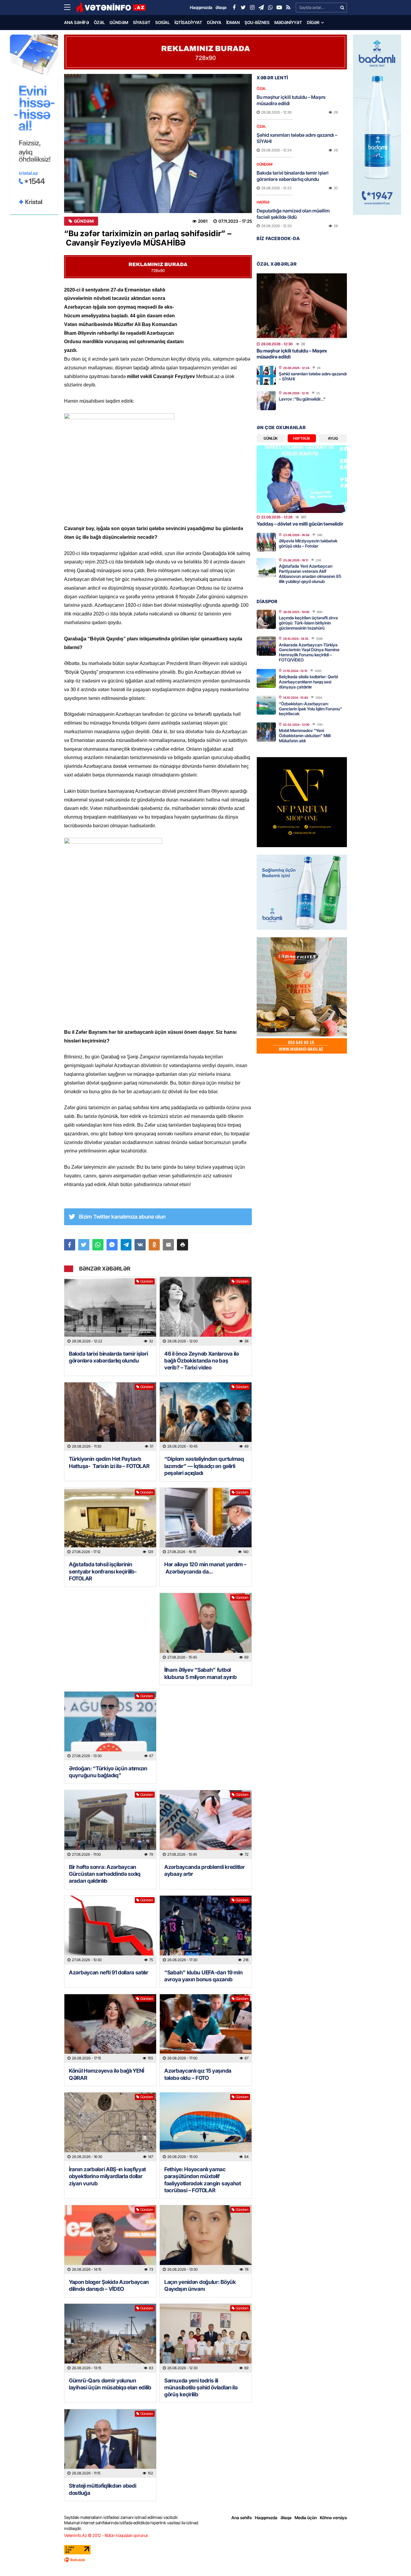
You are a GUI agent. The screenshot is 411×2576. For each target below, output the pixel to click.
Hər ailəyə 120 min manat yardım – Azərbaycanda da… (205, 1568)
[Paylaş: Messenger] (112, 1245)
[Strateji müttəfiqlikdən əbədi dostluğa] (110, 2444)
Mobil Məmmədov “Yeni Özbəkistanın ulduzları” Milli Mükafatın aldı (305, 736)
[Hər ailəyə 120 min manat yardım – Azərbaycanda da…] (206, 1522)
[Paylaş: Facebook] (70, 1245)
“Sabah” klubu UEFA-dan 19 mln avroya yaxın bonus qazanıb (203, 1976)
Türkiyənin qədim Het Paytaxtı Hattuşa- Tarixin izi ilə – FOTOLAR (110, 1462)
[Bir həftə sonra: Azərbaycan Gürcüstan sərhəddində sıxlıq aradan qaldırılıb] (110, 1825)
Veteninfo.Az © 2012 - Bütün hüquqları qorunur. (106, 2535)
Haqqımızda (266, 2518)
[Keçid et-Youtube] (279, 8)
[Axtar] (342, 8)
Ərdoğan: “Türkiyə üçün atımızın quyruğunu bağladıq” (108, 1772)
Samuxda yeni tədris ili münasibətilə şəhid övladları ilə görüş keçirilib (201, 2388)
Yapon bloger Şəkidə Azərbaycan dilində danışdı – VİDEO (109, 2285)
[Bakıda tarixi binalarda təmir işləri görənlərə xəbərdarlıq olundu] (110, 1311)
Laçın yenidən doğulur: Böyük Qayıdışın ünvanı (200, 2285)
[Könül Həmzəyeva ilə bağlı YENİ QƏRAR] (110, 2029)
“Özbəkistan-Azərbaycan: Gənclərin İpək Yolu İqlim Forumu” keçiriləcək (311, 709)
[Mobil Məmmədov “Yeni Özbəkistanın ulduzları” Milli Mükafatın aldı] (266, 732)
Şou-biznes (257, 22)
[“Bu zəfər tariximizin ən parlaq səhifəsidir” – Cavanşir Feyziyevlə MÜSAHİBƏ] (158, 143)
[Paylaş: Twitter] (84, 1245)
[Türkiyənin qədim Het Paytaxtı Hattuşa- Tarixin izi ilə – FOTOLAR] (110, 1417)
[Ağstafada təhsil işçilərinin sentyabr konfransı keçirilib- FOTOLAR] (110, 1522)
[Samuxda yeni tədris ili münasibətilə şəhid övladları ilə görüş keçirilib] (206, 2338)
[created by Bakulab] (205, 2560)
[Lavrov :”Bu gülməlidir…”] (266, 401)
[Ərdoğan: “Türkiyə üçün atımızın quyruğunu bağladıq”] (110, 1726)
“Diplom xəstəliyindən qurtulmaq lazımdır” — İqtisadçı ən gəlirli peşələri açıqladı (204, 1466)
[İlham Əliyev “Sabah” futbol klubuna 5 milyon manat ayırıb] (206, 1627)
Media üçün (306, 2518)
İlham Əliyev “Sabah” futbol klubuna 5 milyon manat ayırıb (200, 1673)
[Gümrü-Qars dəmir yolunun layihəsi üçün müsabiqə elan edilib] (110, 2338)
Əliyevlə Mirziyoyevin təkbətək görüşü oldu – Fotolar (308, 543)
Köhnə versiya (333, 2518)
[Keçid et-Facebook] (234, 8)
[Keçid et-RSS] (288, 8)
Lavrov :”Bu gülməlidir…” (302, 399)
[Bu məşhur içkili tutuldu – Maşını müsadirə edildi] (302, 306)
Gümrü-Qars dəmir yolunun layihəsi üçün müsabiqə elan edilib (110, 2384)
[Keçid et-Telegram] (261, 8)
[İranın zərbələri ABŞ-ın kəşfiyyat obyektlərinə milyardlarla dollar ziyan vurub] (110, 2127)
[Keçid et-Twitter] (243, 8)
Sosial (162, 22)
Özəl (99, 22)
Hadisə (263, 202)
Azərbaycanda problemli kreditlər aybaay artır (204, 1870)
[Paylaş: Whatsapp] (98, 1245)
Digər (313, 22)
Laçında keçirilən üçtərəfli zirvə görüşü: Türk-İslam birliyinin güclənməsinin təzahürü (308, 623)
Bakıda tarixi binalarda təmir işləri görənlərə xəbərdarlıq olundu (108, 1357)
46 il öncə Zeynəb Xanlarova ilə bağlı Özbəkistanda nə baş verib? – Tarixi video (202, 1361)
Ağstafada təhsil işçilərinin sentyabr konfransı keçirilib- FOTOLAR (103, 1571)
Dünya (214, 22)
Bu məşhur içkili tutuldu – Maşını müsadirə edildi (291, 100)
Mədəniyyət (288, 22)
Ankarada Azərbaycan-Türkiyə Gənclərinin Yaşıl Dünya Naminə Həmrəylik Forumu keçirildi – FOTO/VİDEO (309, 652)
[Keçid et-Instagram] (252, 8)
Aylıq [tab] (333, 438)
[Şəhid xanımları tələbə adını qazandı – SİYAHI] (266, 375)
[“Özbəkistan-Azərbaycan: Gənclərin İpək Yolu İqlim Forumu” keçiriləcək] (266, 705)
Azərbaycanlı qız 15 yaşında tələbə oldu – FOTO (198, 2074)
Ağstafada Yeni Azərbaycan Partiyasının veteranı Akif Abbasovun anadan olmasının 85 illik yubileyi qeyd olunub (310, 574)
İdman (233, 22)
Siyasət (142, 22)
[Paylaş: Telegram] (126, 1245)
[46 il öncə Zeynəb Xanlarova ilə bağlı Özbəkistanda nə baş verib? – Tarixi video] (206, 1311)
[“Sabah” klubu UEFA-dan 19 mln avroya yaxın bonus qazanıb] (206, 1930)
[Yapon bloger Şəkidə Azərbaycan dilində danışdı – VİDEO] (110, 2240)
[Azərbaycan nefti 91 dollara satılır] (110, 1930)
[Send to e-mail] (168, 1245)
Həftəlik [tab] (302, 438)
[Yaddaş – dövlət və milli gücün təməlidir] (302, 479)
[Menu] (70, 8)
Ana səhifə (77, 22)
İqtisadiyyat (188, 22)
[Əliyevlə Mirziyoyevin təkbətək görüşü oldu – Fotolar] (266, 542)
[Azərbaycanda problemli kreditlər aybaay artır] (206, 1825)
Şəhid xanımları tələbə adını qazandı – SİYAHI (297, 138)
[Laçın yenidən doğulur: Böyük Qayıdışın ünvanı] (206, 2240)
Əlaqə (286, 2518)
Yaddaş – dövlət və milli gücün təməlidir (300, 524)
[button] (182, 1245)
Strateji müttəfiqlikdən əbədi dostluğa (102, 2489)
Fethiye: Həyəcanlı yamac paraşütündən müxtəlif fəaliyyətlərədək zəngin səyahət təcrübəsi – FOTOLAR (203, 2180)
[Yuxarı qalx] (394, 2559)
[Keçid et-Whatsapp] (270, 8)
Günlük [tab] (271, 438)
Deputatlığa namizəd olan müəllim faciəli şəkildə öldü (293, 214)
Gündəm (119, 22)
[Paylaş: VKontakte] (140, 1245)
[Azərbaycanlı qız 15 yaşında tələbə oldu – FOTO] (206, 2029)
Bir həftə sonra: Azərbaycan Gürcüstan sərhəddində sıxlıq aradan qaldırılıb (105, 1874)
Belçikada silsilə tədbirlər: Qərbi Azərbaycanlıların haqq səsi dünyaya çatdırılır (308, 682)
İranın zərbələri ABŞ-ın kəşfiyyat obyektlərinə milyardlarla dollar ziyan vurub (107, 2176)
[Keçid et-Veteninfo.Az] (111, 8)
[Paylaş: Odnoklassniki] (154, 1245)
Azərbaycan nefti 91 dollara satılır (109, 1972)
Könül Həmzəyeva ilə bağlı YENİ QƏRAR (107, 2074)
